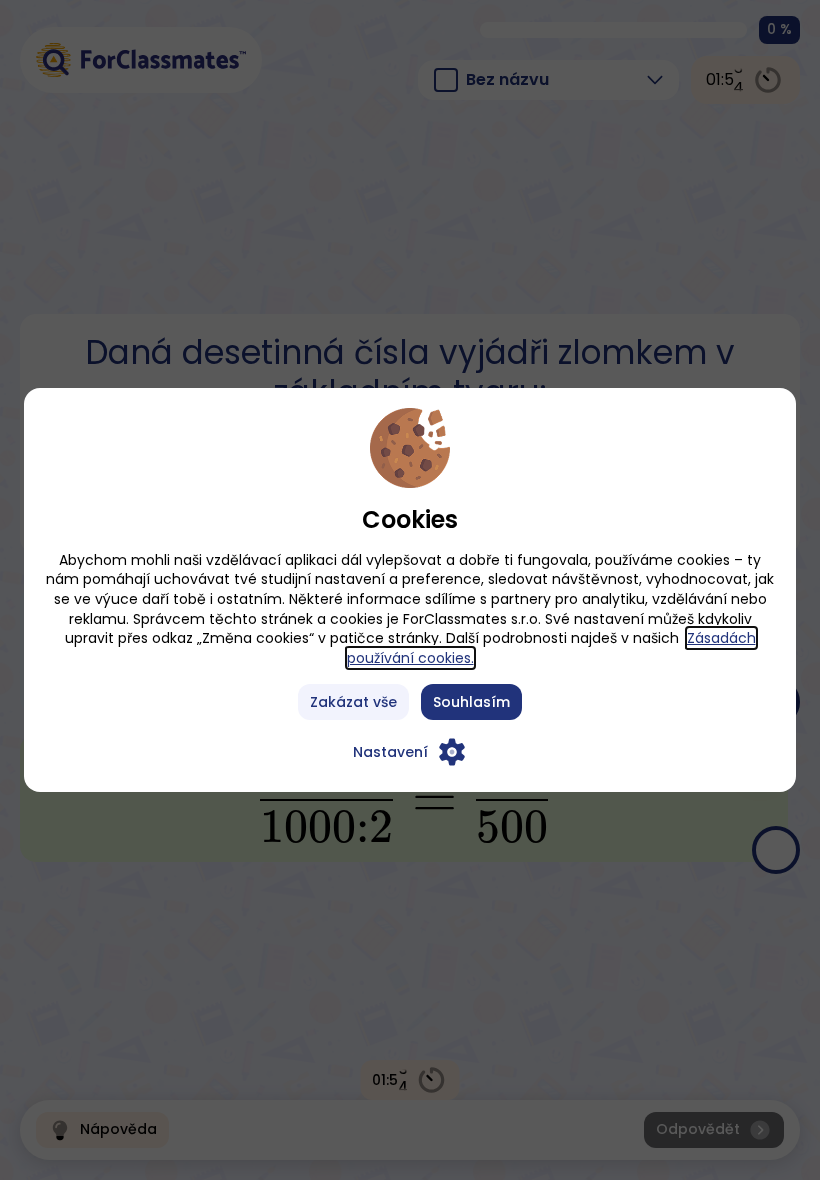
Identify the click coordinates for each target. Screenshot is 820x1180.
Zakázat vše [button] (353, 702)
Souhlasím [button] (471, 702)
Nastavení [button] (390, 752)
